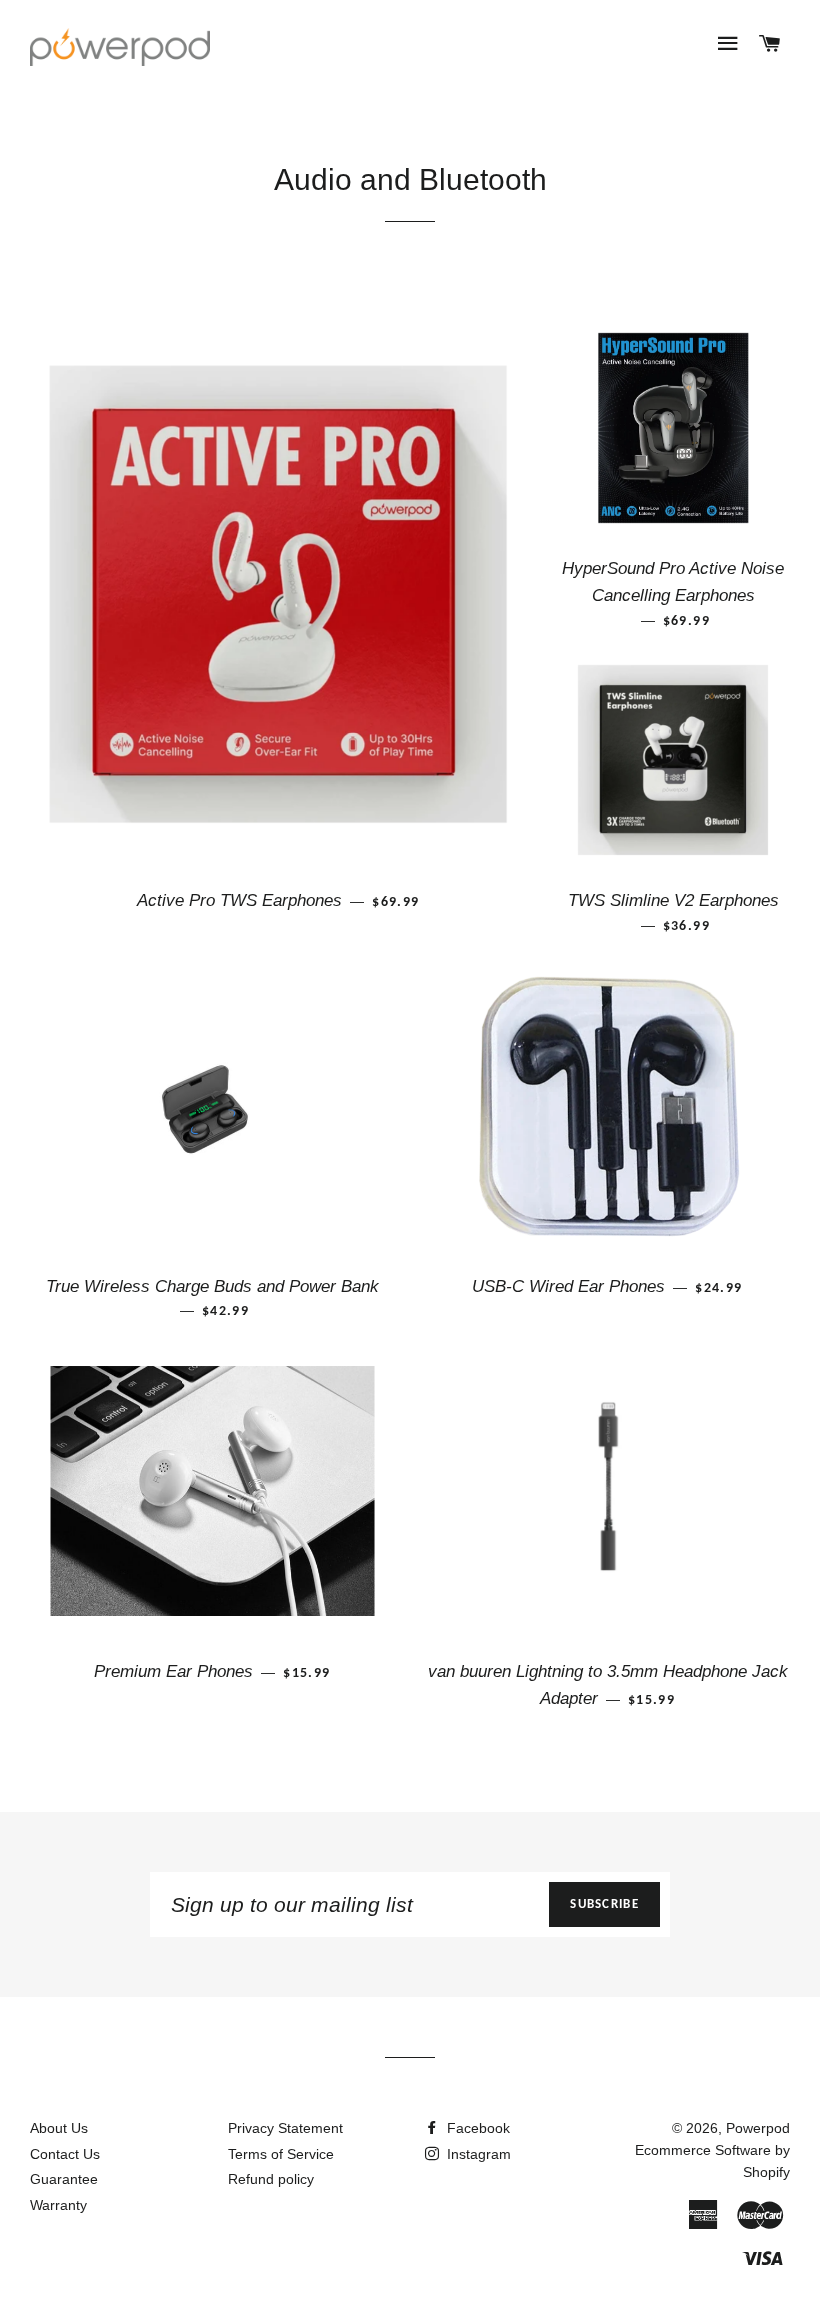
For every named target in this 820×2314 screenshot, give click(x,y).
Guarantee (64, 2179)
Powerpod (758, 2128)
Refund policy (271, 2179)
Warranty (58, 2205)
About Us (59, 2128)
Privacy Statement (285, 2128)
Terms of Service (281, 2154)
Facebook (476, 2128)
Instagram (477, 2154)
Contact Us (65, 2154)
